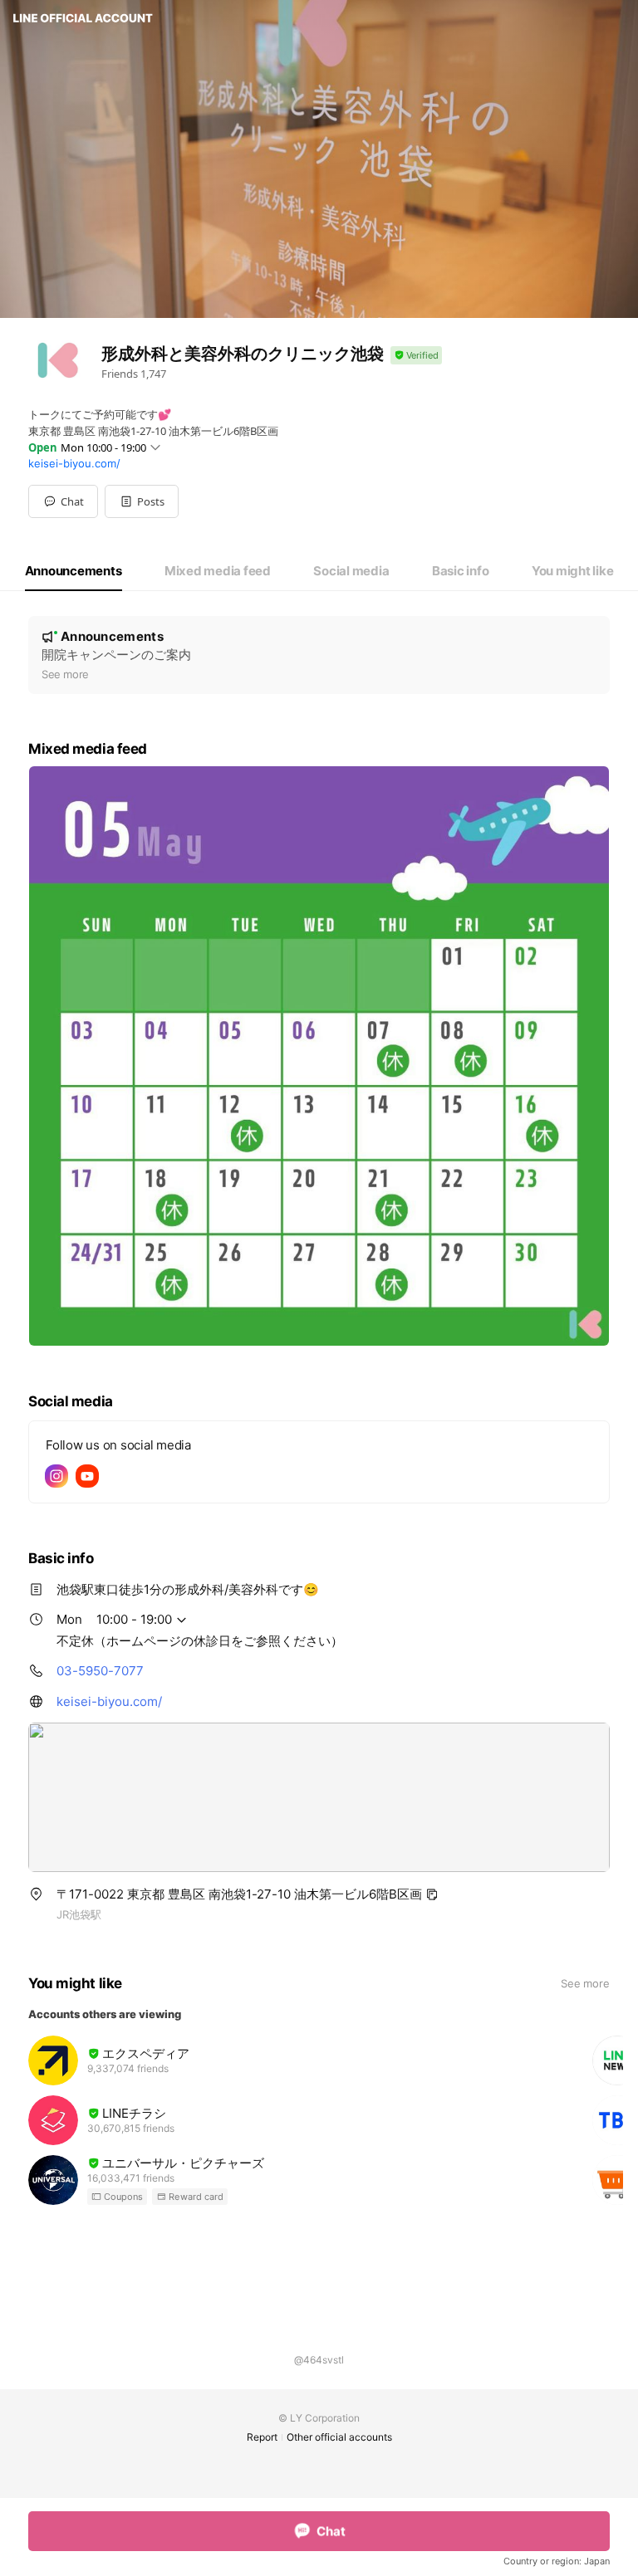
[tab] (74, 571)
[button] (142, 501)
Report (262, 2437)
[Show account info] (416, 356)
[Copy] (432, 1894)
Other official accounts (339, 2437)
